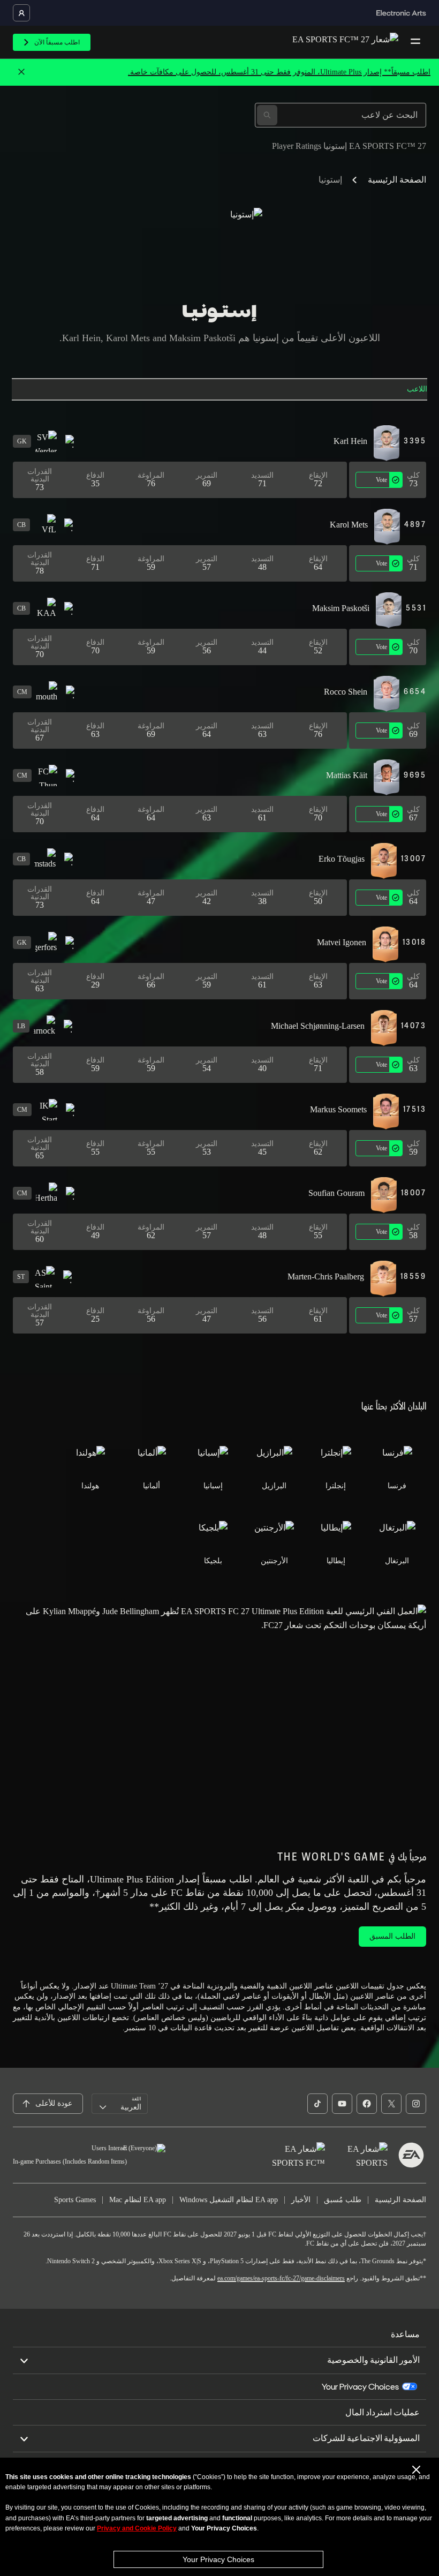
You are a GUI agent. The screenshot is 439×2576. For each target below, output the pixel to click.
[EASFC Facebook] (367, 2104)
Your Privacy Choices (218, 2559)
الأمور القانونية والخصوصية (373, 2360)
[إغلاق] (21, 72)
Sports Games (75, 2200)
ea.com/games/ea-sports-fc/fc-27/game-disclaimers (281, 2278)
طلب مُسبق (343, 2200)
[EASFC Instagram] (416, 2104)
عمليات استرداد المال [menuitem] (383, 2412)
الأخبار (301, 2200)
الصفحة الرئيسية (397, 180)
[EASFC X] (391, 2104)
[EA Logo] (411, 2155)
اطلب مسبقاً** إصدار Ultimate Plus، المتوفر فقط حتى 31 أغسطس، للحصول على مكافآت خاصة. (279, 72)
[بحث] (267, 115)
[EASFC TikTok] (317, 2104)
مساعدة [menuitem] (405, 2334)
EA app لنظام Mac (138, 2200)
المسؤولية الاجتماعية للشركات (366, 2438)
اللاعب (417, 389)
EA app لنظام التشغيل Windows (229, 2200)
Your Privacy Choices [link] (360, 2387)
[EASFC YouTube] (342, 2104)
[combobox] (120, 2104)
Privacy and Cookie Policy (137, 2528)
